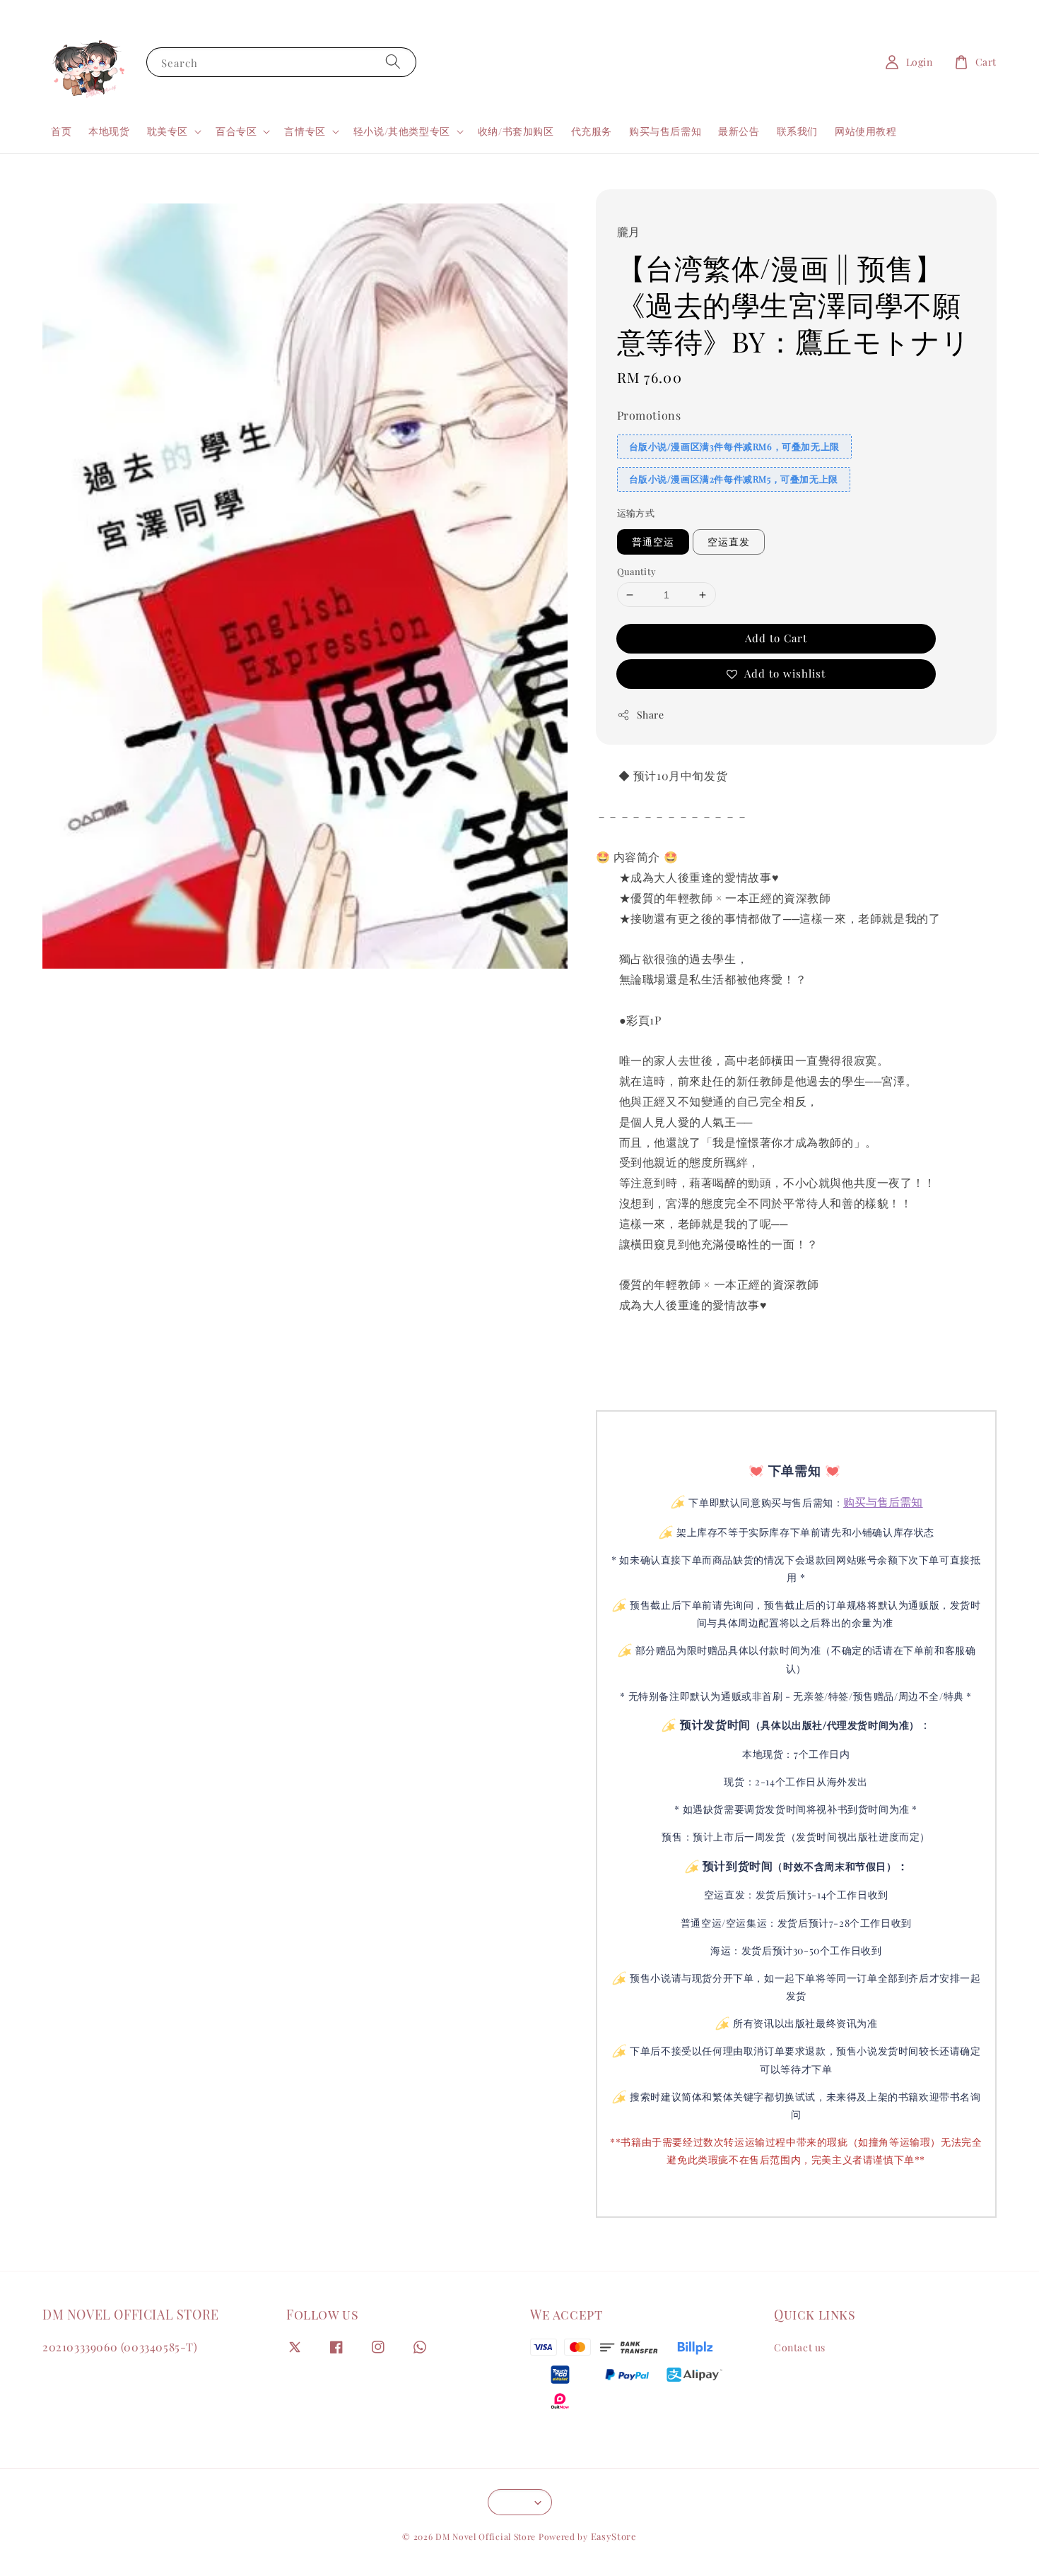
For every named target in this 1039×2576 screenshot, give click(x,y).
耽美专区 (168, 131)
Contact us (800, 2348)
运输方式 (636, 513)
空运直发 (729, 542)
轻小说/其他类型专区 (402, 131)
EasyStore (614, 2536)
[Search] (393, 62)
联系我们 (797, 131)
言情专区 (305, 131)
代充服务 (592, 131)
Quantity (637, 571)
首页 (61, 131)
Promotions (649, 415)
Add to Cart (776, 638)
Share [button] (651, 715)
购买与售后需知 (665, 131)
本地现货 (109, 131)
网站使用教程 (866, 131)
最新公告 (739, 131)
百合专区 (236, 131)
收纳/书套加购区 (516, 131)
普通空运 (653, 542)
